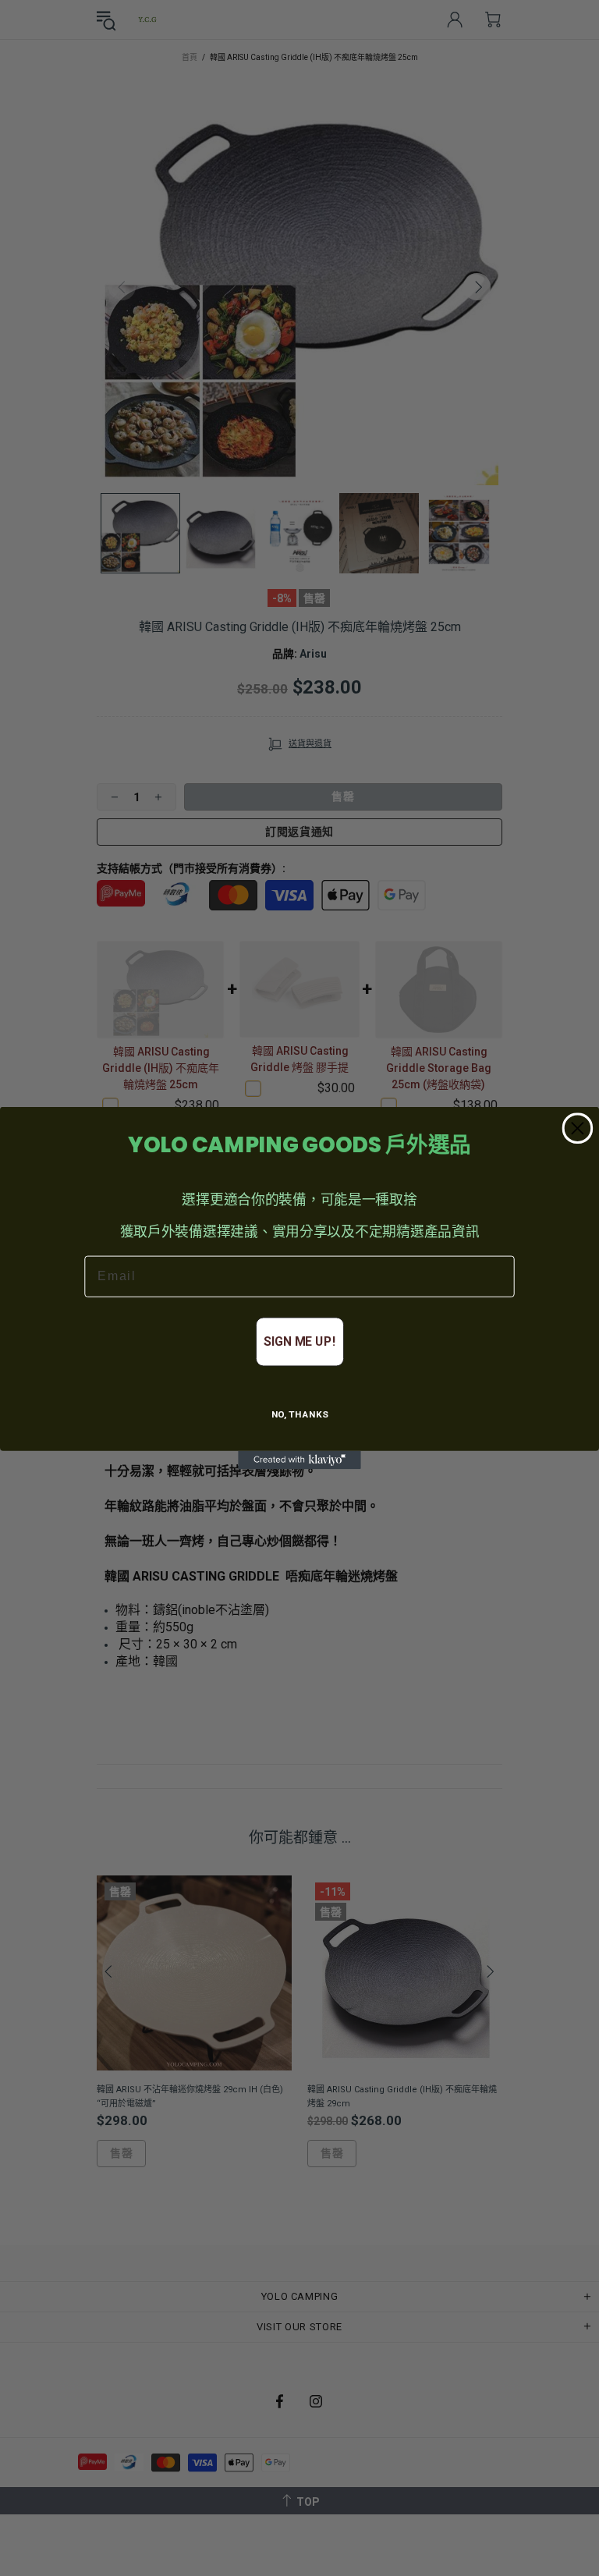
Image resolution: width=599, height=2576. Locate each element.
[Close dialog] (578, 1128)
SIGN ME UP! (299, 1341)
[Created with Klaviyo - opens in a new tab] (299, 1460)
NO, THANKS (300, 1415)
